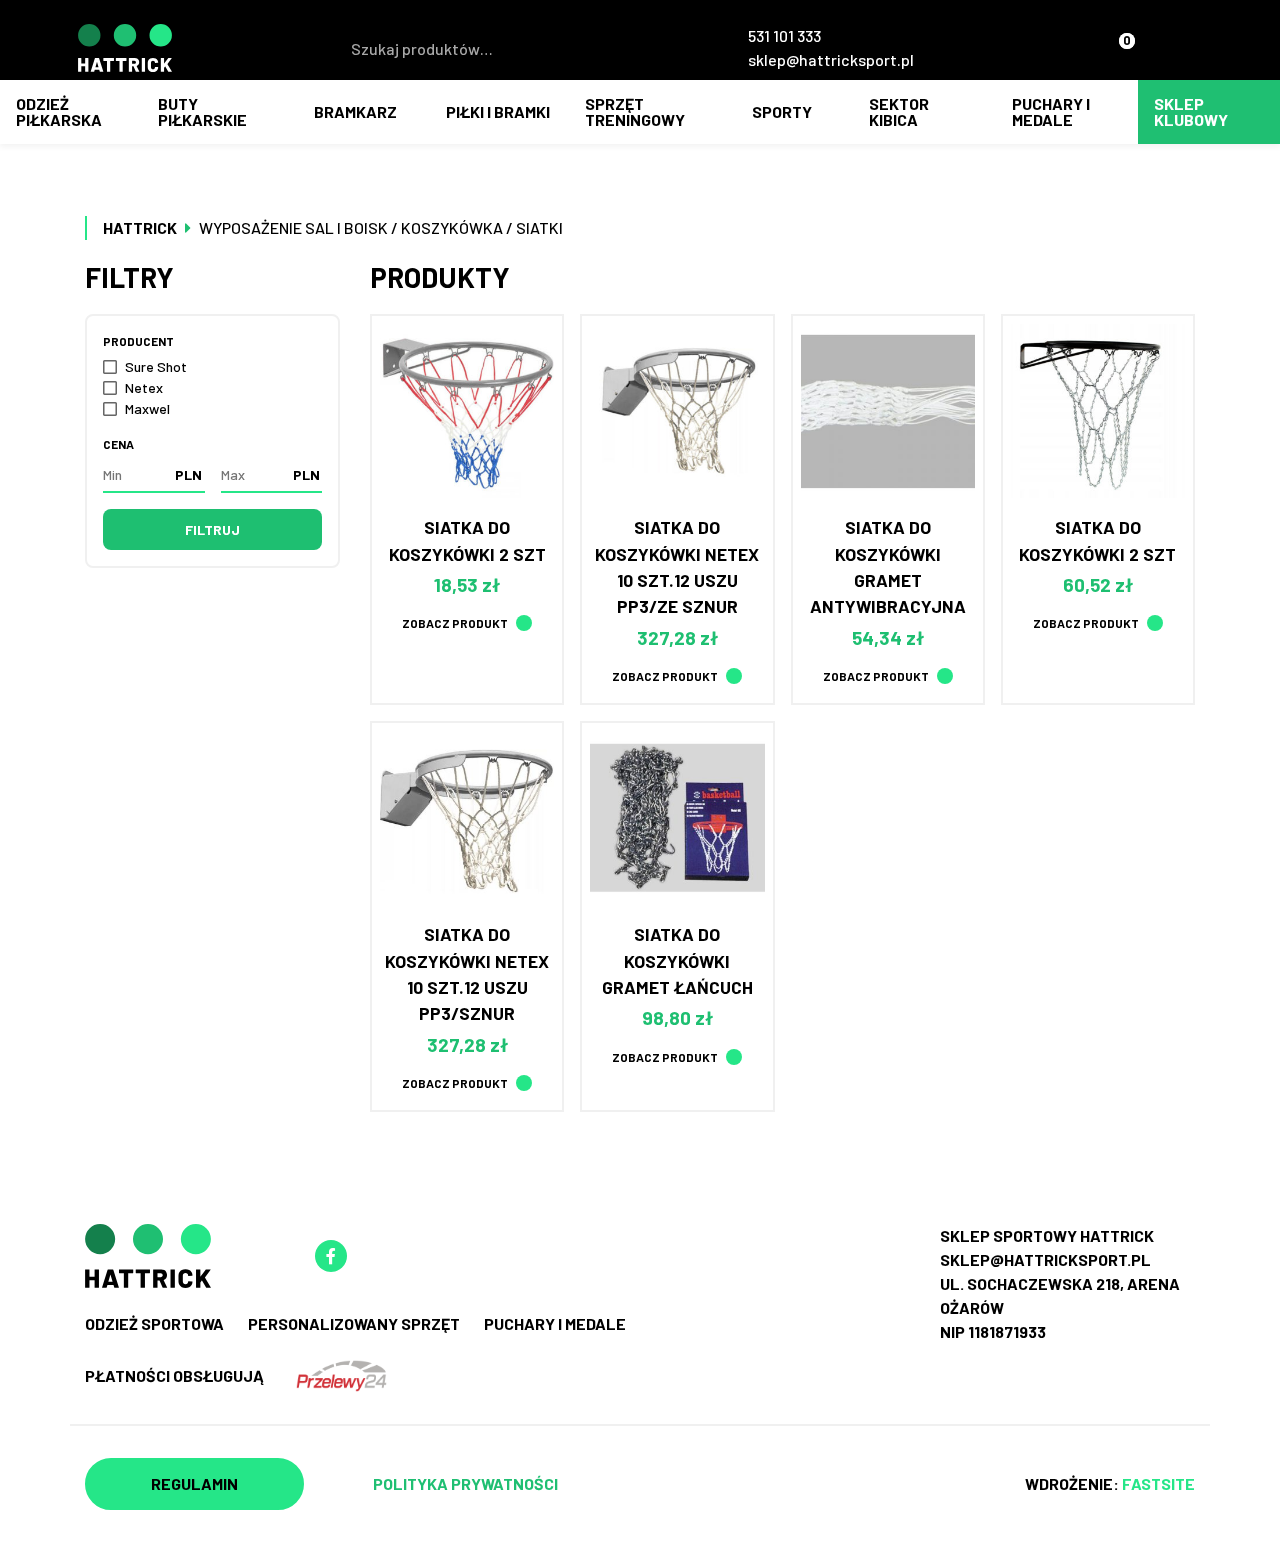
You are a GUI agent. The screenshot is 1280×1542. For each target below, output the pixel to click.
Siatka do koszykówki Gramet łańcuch (677, 960)
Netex (144, 387)
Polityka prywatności (465, 1483)
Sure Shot (156, 366)
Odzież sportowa (154, 1323)
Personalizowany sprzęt (354, 1323)
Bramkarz (355, 111)
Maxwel (147, 408)
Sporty (782, 111)
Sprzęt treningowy (635, 111)
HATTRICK (140, 227)
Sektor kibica (899, 111)
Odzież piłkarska (59, 111)
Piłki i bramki (498, 111)
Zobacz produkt (455, 623)
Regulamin (194, 1483)
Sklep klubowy (1191, 111)
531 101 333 (784, 35)
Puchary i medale (1051, 111)
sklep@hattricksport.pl (831, 59)
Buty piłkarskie (202, 111)
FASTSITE (1158, 1483)
